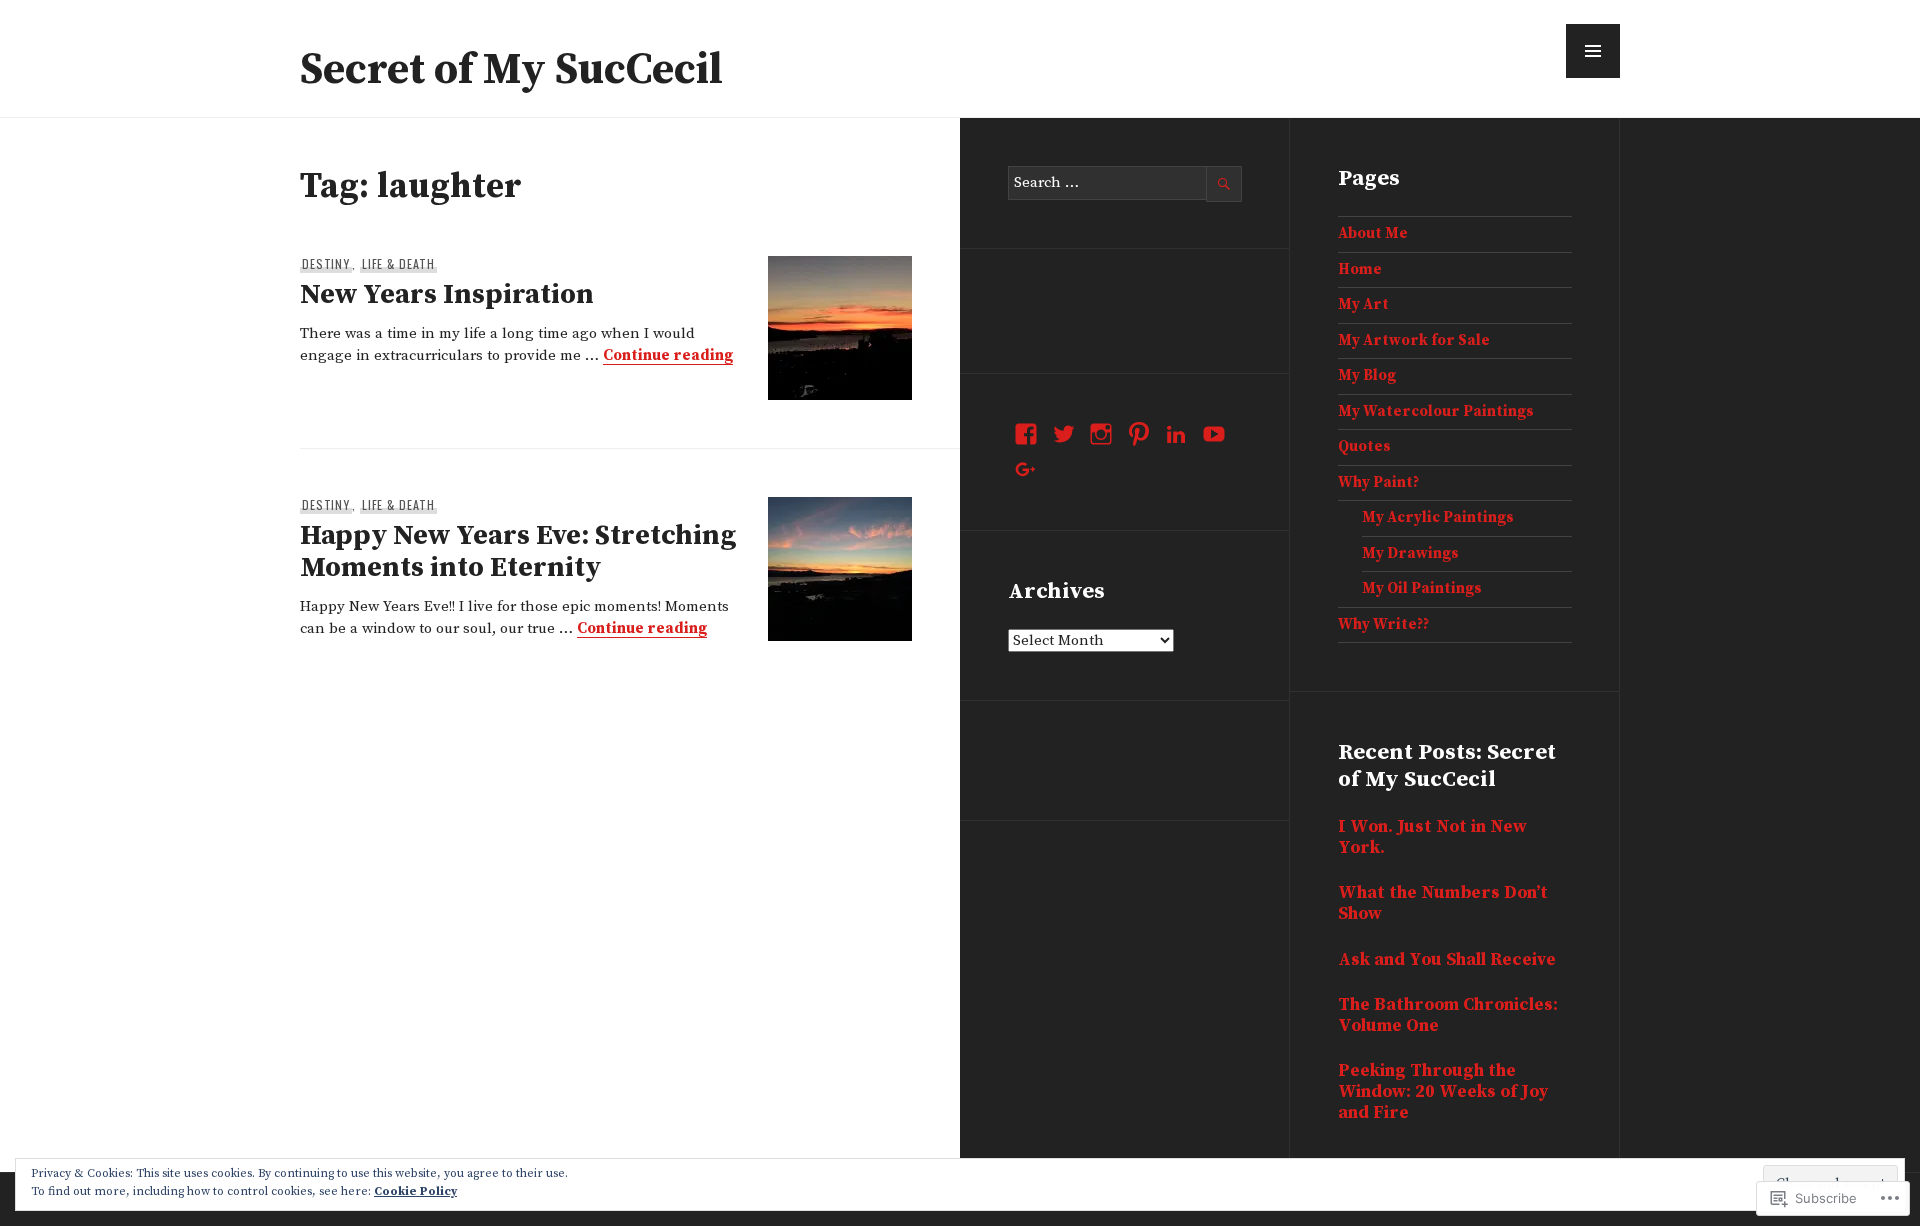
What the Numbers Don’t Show (1443, 903)
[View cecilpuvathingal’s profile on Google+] (1026, 470)
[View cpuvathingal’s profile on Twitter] (1064, 434)
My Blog (1367, 375)
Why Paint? (1378, 482)
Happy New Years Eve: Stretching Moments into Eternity (518, 551)
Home (1360, 269)
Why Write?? (1383, 624)
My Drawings (1410, 553)
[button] (1593, 51)
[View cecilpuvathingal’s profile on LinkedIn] (1176, 434)
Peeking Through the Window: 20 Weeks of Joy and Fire (1443, 1092)
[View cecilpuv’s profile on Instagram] (1101, 434)
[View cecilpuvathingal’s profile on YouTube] (1214, 434)
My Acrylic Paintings (1438, 517)
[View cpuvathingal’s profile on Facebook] (1026, 434)
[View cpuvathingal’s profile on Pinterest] (1139, 434)
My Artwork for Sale (1414, 340)
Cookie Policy (415, 1191)
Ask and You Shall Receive (1447, 960)
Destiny (326, 263)
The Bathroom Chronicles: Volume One (1448, 1015)
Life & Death (398, 263)
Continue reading (668, 355)
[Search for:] (1125, 182)
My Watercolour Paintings (1436, 411)
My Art (1363, 304)
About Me (1373, 233)
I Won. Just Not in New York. (1432, 837)
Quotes (1364, 446)
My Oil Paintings (1422, 588)
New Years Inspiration (447, 294)
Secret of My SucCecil (511, 70)
